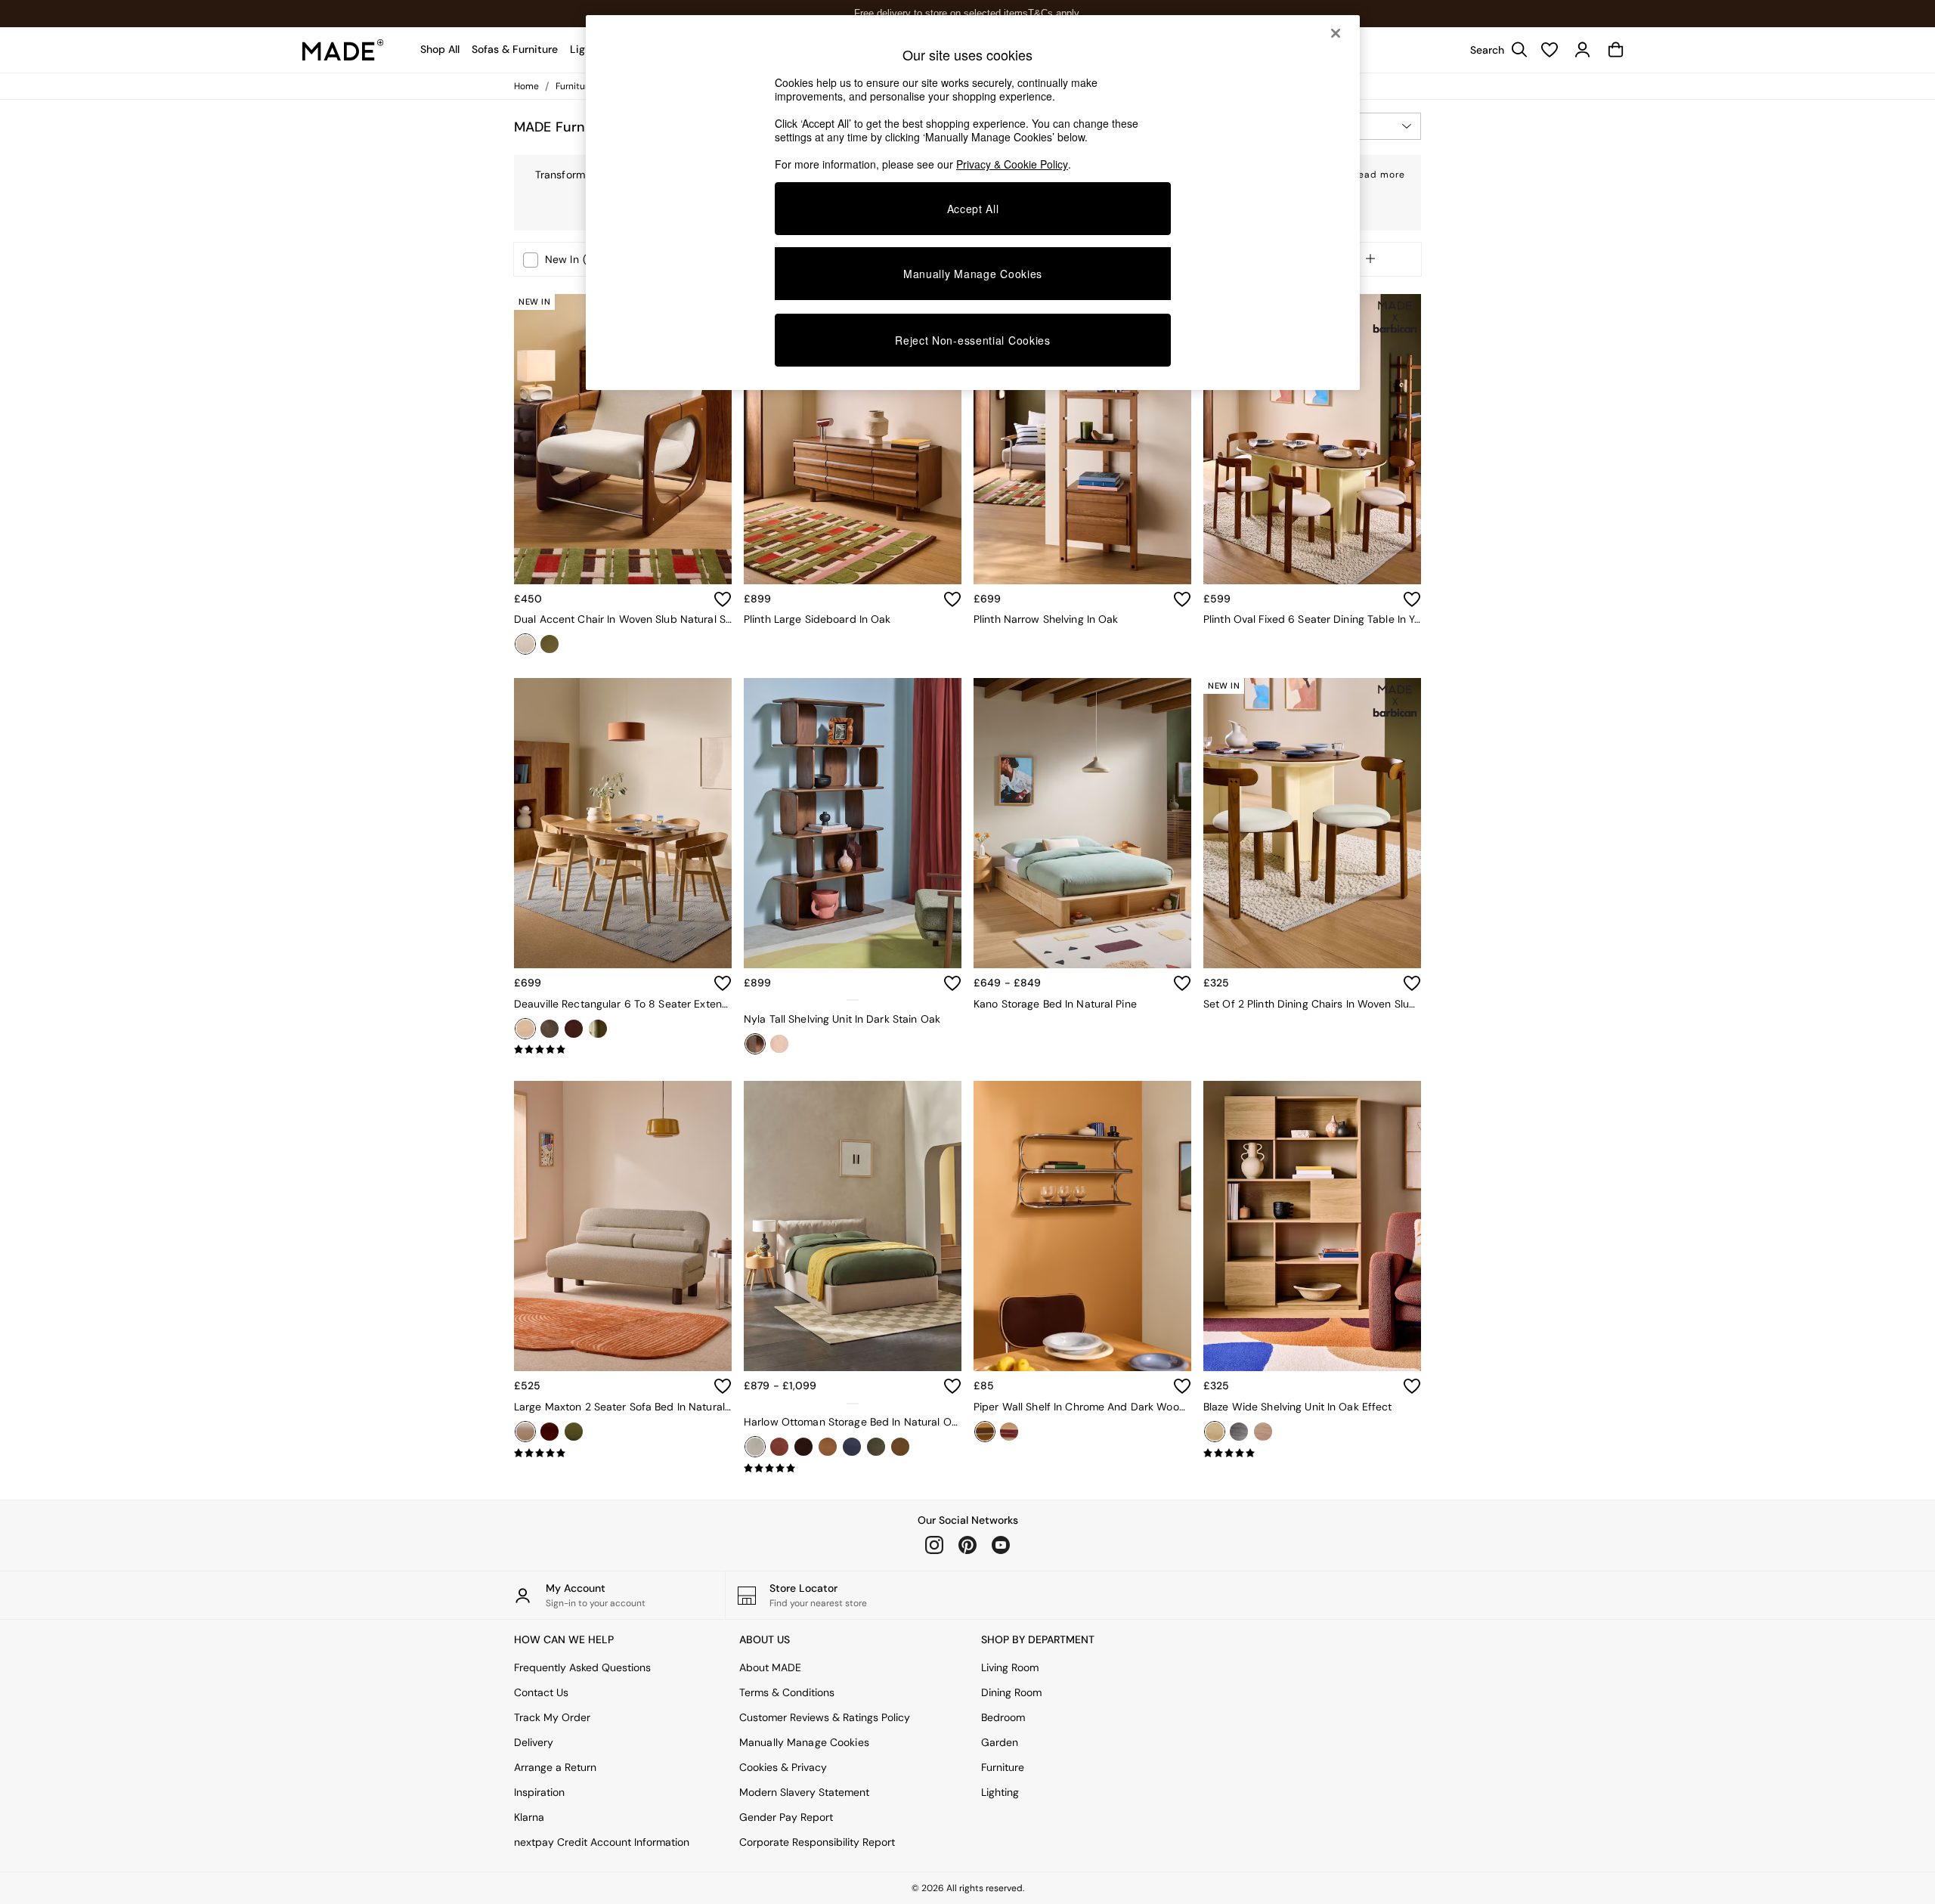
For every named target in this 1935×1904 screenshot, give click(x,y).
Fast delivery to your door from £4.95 (968, 13)
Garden (1000, 1742)
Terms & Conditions (787, 1692)
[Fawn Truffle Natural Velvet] (828, 1447)
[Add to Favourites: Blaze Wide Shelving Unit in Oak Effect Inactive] (1412, 1386)
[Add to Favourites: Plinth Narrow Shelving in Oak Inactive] (1182, 599)
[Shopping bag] (1616, 50)
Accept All (973, 209)
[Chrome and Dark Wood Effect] (985, 1432)
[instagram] (934, 1545)
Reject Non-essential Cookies (973, 340)
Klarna (529, 1817)
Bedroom (1003, 1717)
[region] (973, 203)
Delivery (534, 1742)
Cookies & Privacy (783, 1767)
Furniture (1003, 1767)
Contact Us (541, 1692)
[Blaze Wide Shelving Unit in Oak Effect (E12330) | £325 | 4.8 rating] (1312, 1454)
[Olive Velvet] (550, 644)
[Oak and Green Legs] (598, 1029)
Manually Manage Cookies (804, 1742)
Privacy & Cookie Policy (1012, 164)
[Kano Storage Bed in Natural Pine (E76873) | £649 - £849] (1082, 823)
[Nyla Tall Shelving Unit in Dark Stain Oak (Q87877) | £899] (853, 823)
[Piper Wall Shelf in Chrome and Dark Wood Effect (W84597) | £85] (1082, 1226)
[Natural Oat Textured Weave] (755, 1447)
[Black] (1239, 1432)
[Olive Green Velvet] (574, 1432)
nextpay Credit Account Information (602, 1842)
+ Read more (1374, 172)
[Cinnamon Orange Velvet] (550, 1432)
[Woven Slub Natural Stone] (525, 644)
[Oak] (525, 1029)
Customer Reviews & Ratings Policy (825, 1717)
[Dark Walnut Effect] (1263, 1432)
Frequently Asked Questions (582, 1667)
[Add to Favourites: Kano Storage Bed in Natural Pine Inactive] (1182, 983)
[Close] (1336, 33)
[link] (1495, 50)
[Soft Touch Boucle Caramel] (900, 1447)
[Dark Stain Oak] (755, 1044)
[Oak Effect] (1215, 1432)
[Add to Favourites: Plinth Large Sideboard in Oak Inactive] (952, 599)
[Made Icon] (343, 50)
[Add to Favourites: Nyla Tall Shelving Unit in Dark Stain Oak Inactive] (952, 983)
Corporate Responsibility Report (817, 1842)
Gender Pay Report (786, 1817)
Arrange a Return (555, 1767)
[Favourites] (1550, 50)
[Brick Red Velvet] (779, 1447)
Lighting (1000, 1792)
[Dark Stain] (574, 1029)
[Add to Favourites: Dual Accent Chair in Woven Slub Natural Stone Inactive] (723, 599)
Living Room (1010, 1667)
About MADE (770, 1667)
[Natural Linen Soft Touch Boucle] (525, 1432)
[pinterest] (967, 1545)
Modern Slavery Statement (804, 1792)
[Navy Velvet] (852, 1447)
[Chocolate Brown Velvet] (803, 1447)
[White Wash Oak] (779, 1044)
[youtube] (1001, 1545)
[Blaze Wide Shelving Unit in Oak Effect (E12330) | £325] (1312, 1226)
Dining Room (1011, 1692)
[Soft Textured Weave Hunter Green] (876, 1447)
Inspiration (539, 1792)
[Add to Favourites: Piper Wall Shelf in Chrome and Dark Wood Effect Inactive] (1182, 1386)
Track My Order (552, 1717)
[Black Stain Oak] (550, 1029)
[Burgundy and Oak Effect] (1009, 1432)
